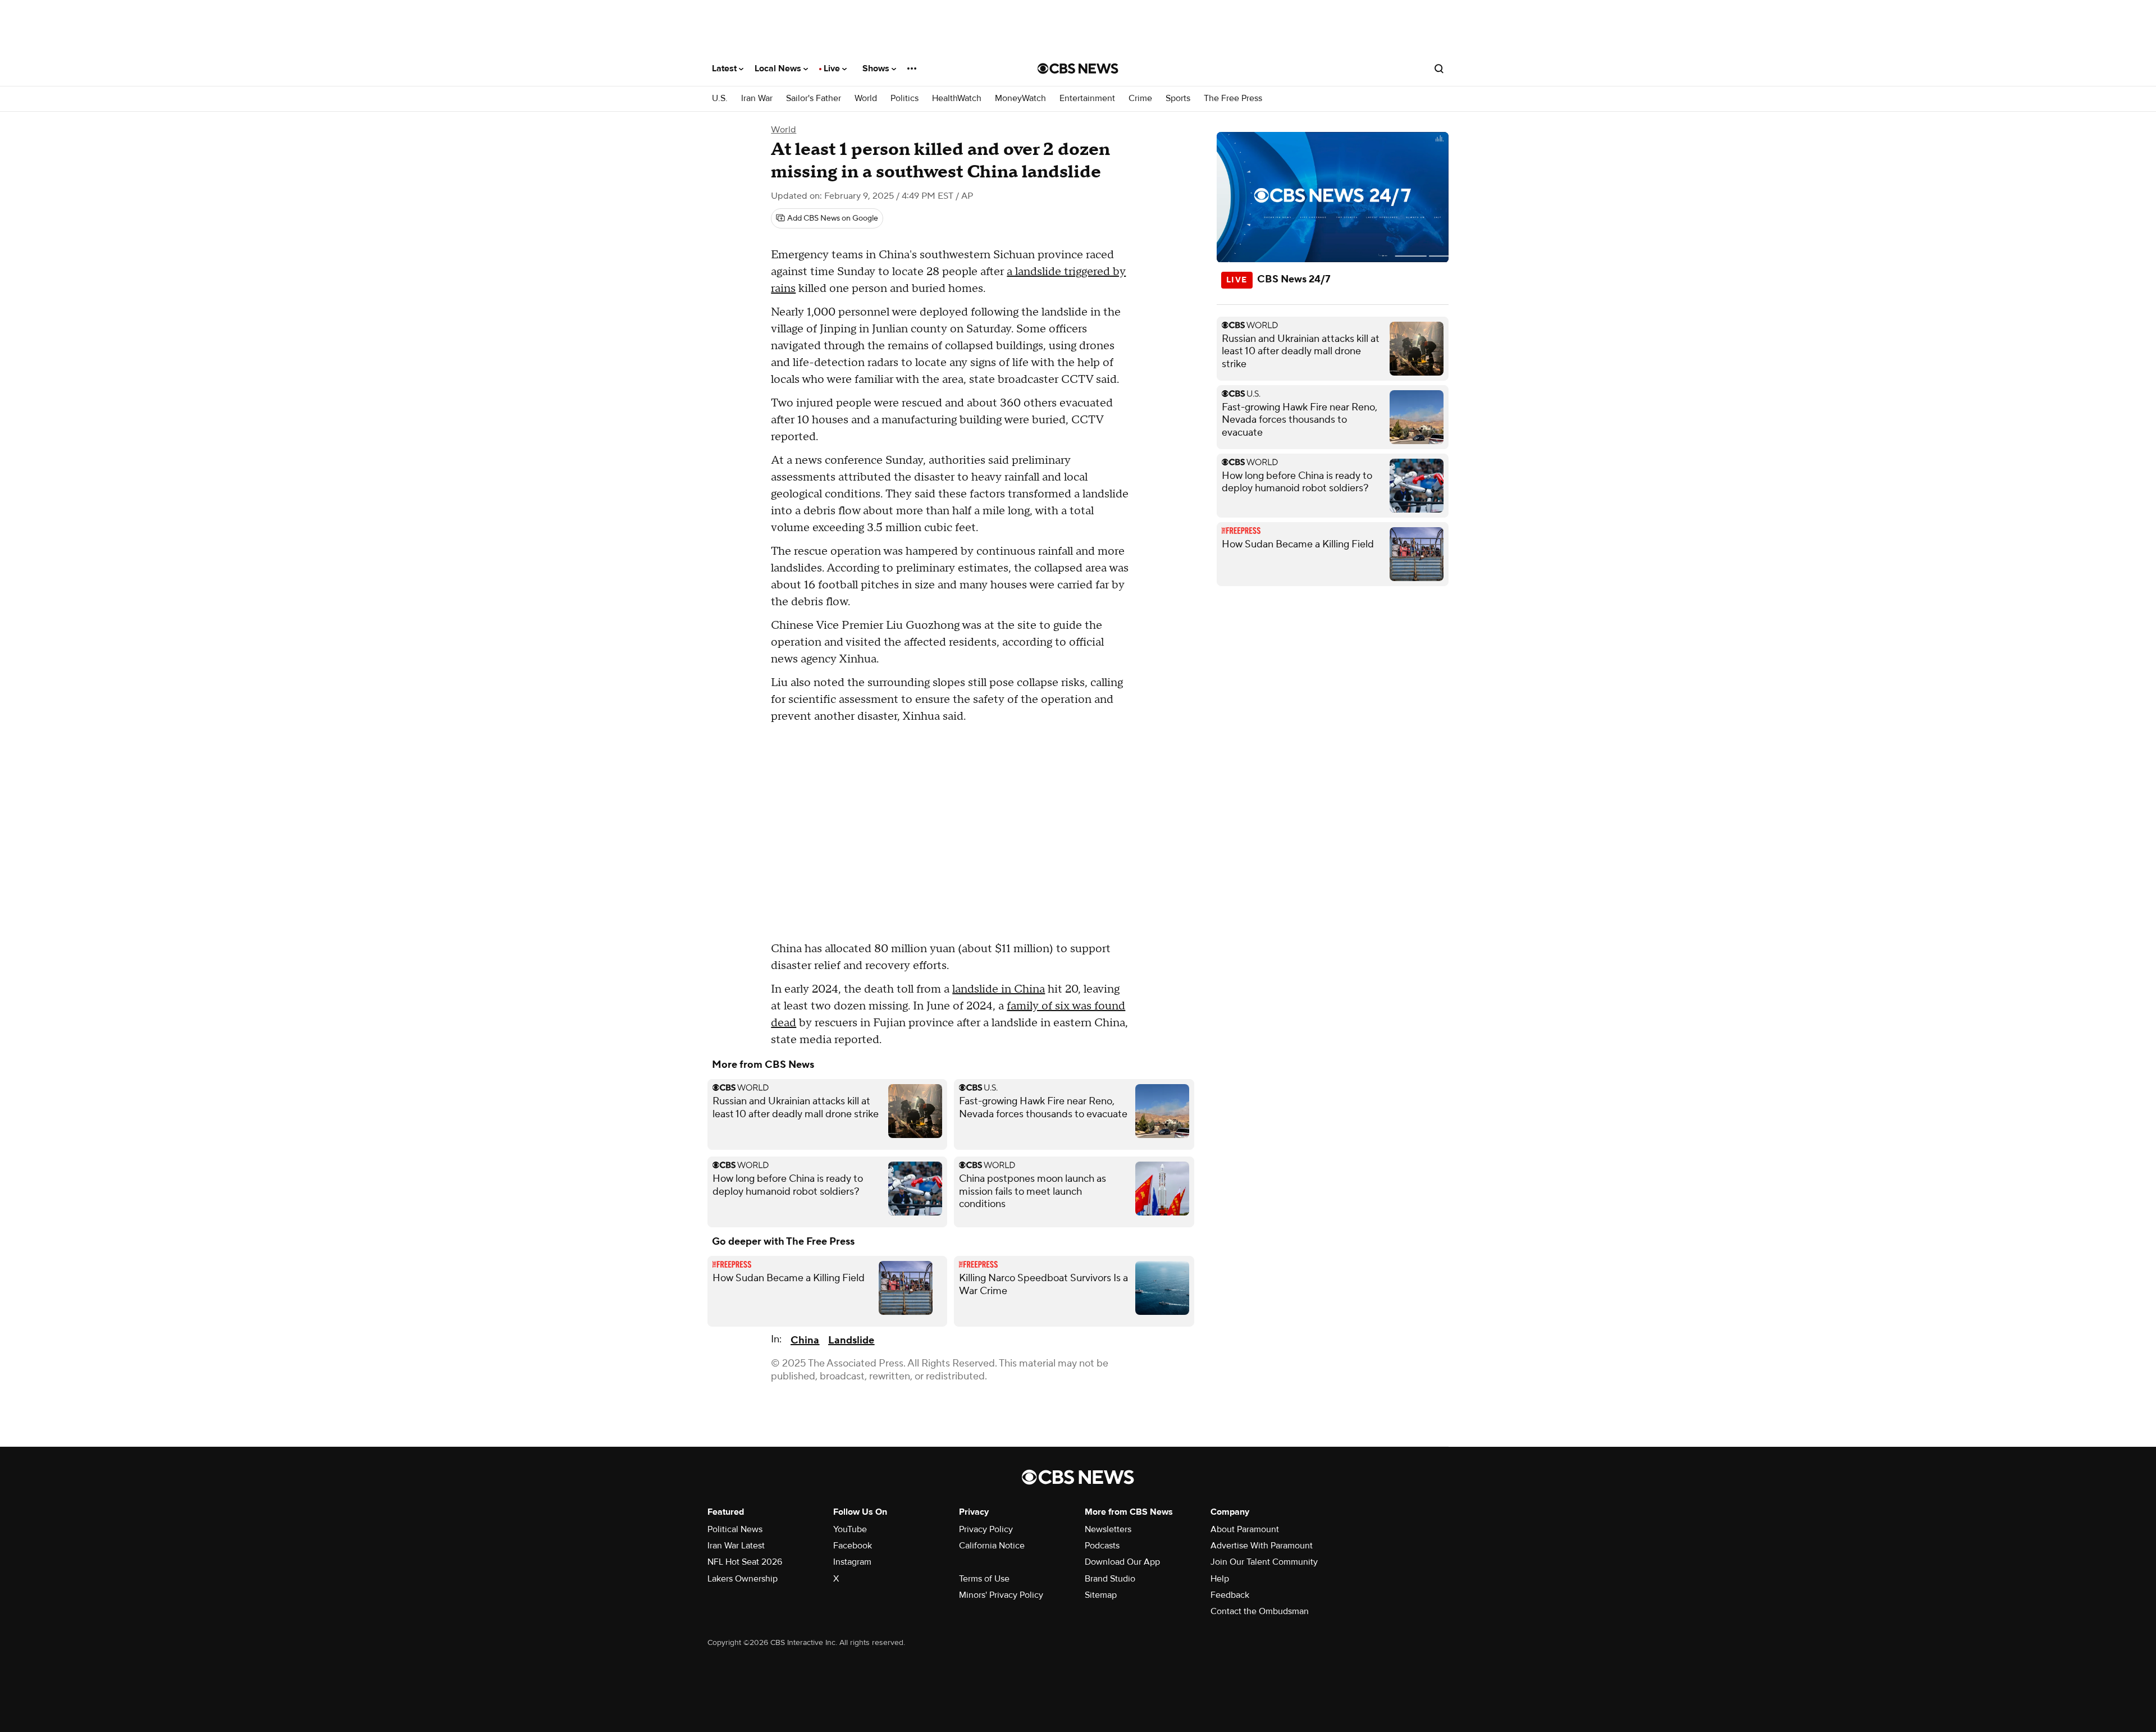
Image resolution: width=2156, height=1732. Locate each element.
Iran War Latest (736, 1546)
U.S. (720, 99)
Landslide (851, 1340)
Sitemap (1101, 1595)
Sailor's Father (814, 99)
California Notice (992, 1546)
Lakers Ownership (743, 1579)
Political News (735, 1529)
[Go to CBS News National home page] (1078, 68)
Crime (1140, 99)
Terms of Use (984, 1579)
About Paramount (1245, 1529)
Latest (725, 68)
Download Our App (1122, 1562)
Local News (779, 68)
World (866, 99)
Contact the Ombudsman (1260, 1611)
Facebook (853, 1546)
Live (833, 68)
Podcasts (1102, 1546)
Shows (877, 68)
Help (1220, 1579)
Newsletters (1108, 1529)
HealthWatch (957, 99)
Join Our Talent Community (1264, 1562)
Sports (1178, 99)
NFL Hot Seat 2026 (745, 1562)
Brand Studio (1110, 1579)
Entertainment (1087, 99)
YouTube (850, 1529)
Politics (905, 99)
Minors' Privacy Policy (1001, 1595)
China (805, 1340)
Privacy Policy (986, 1529)
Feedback (1230, 1595)
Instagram (852, 1562)
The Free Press (1233, 99)
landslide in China (999, 989)
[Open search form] (1439, 68)
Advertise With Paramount (1262, 1546)
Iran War (757, 99)
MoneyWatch (1020, 99)
